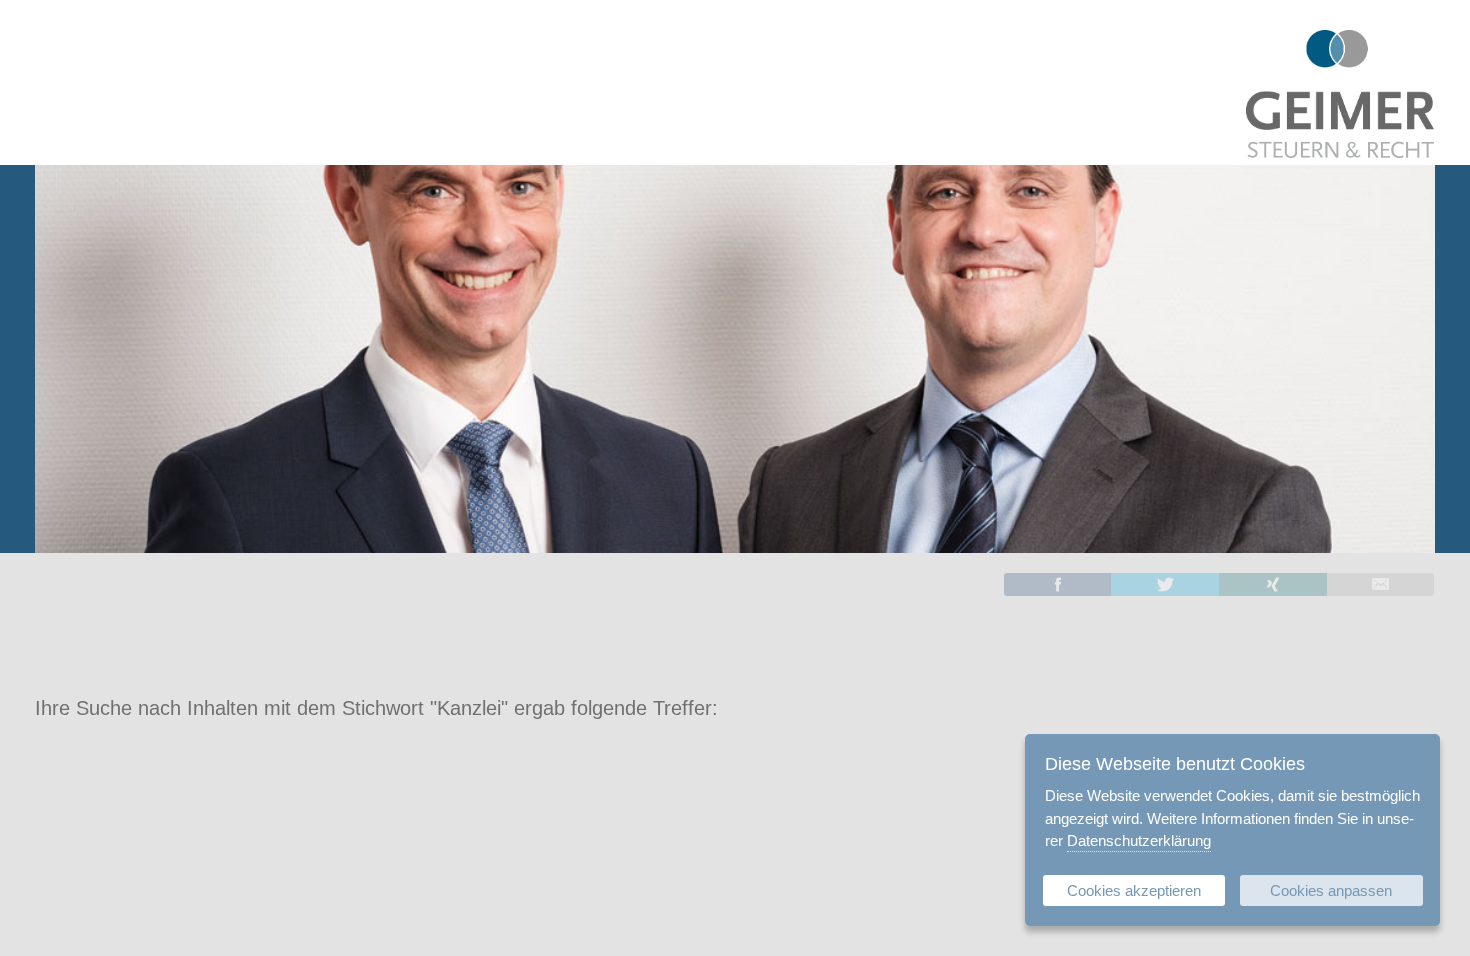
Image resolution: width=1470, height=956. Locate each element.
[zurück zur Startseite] (1340, 151)
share (1058, 584)
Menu (35, 40)
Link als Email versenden (1381, 584)
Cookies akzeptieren (1134, 890)
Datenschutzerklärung (1139, 840)
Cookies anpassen (1331, 890)
